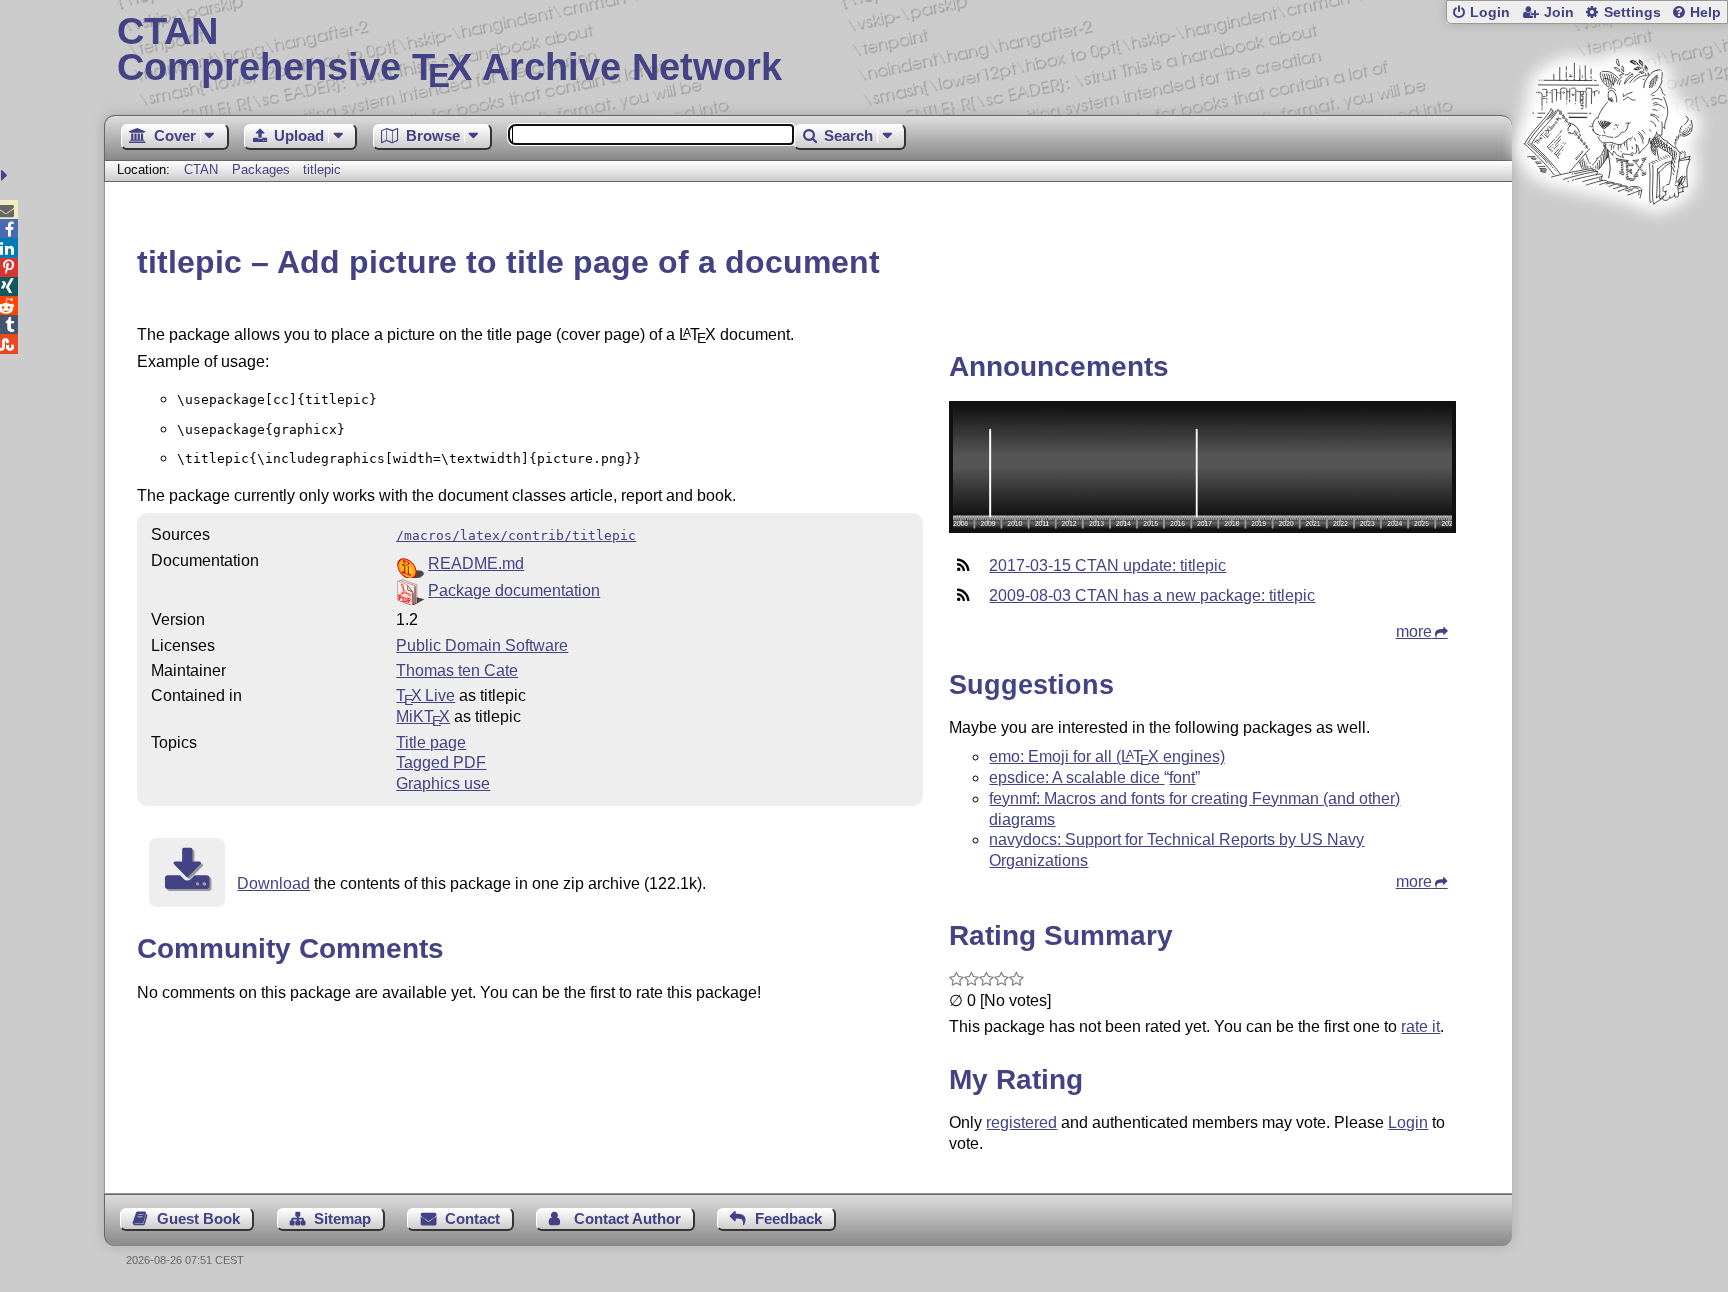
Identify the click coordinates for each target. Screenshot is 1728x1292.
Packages (263, 169)
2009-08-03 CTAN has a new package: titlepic (1152, 595)
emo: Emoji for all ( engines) (1106, 756)
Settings (1632, 12)
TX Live (425, 695)
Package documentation (514, 590)
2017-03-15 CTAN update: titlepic (1107, 565)
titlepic (322, 169)
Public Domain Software (482, 645)
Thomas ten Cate (457, 670)
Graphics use (443, 783)
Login (1490, 12)
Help (1705, 12)
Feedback (788, 1218)
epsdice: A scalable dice (1092, 777)
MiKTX (423, 716)
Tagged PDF (441, 762)
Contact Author (627, 1218)
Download (273, 883)
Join (1559, 12)
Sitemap (342, 1218)
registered (1021, 1122)
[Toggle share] (6, 175)
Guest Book (198, 1218)
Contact (472, 1218)
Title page (431, 742)
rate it (1420, 1026)
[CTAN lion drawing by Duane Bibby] (1608, 242)
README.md (476, 563)
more (1414, 631)
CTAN (201, 169)
